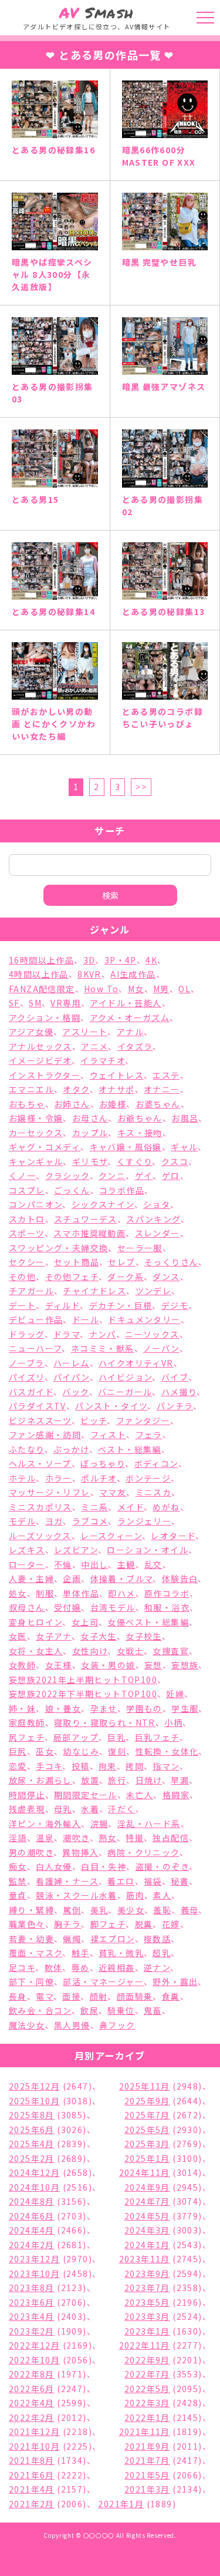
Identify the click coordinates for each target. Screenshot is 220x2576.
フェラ (149, 1435)
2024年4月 (32, 2230)
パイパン (72, 1377)
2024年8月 (32, 2201)
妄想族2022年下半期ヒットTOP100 (83, 1694)
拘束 (108, 1766)
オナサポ (117, 1089)
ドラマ (67, 1334)
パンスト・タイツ (111, 1406)
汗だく (121, 1809)
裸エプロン (113, 1939)
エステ (166, 1075)
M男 (161, 989)
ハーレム (72, 1363)
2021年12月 (34, 2431)
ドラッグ (27, 1334)
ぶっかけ (71, 1449)
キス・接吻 (140, 1133)
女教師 (22, 1665)
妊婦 (175, 1694)
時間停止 (27, 1795)
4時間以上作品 (39, 974)
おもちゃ (27, 1104)
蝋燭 (72, 1939)
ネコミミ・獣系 (103, 1348)
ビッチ (94, 1420)
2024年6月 (32, 2216)
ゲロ (171, 1176)
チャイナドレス (94, 1291)
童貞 (18, 1895)
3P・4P (121, 960)
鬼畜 (153, 2010)
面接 (71, 1996)
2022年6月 (32, 2389)
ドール (86, 1319)
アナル (130, 1032)
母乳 (63, 1809)
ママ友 (113, 1492)
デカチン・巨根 (121, 1305)
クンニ (112, 1176)
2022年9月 (147, 2360)
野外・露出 (175, 1981)
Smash (97, 13)
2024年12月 (34, 2172)
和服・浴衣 (167, 1607)
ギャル (184, 1147)
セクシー (27, 1262)
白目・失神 (104, 1866)
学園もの (144, 1708)
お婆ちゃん (158, 1104)
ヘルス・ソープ (40, 1463)
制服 (45, 1593)
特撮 (135, 1838)
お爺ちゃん (140, 1118)
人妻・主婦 (31, 1578)
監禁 (18, 1881)
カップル (90, 1133)
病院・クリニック (143, 1852)
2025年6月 (32, 2130)
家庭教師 (27, 1722)
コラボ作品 (122, 1190)
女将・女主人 (36, 1651)
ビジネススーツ (40, 1420)
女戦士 (130, 1651)
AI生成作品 (133, 974)
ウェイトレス (117, 1075)
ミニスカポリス (40, 1507)
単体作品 (81, 1593)
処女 (18, 1593)
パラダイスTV (38, 1406)
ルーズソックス (40, 1536)
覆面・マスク (35, 1953)
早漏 (180, 1780)
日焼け (149, 1780)
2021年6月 (32, 2475)
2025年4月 (32, 2144)
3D (89, 960)
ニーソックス (152, 1334)
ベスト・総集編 (130, 1449)
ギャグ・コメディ (45, 1147)
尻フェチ (27, 1737)
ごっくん (72, 1190)
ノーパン (161, 1348)
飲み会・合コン (40, 2010)
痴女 (18, 1866)
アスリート (85, 1032)
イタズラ (135, 1046)
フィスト (109, 1435)
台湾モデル (113, 1607)
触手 (81, 1953)
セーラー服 (140, 1248)
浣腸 (99, 1823)
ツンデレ (154, 1291)
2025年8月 (32, 2115)
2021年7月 (147, 2460)
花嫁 (171, 1924)
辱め (81, 1967)
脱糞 (144, 1924)
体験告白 (180, 1578)
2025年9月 (147, 2101)
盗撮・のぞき (162, 1866)
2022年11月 (145, 2345)
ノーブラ (27, 1363)
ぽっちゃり (103, 1463)
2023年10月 (34, 2273)
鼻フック (117, 2025)
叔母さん (27, 1607)
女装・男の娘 (108, 1665)
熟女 (108, 1838)
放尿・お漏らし (40, 1780)
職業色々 (27, 1924)
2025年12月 (34, 2086)
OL (185, 989)
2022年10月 (34, 2360)
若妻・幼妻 (31, 1939)
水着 (90, 1809)
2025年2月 (32, 2158)
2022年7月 (147, 2374)
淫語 (18, 1838)
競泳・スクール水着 (77, 1895)
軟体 (54, 1967)
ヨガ (54, 1521)
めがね (166, 1507)
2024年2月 (32, 2245)
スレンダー (158, 1233)
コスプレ (27, 1190)
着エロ (121, 1881)
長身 (18, 1996)
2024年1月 (147, 2245)
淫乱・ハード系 (149, 1823)
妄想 (153, 1665)
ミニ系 (94, 1507)
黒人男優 (72, 2025)
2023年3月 (147, 2316)
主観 (126, 1564)
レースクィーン (111, 1536)
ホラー (59, 1478)
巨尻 (18, 1751)
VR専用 (66, 1003)
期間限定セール (86, 1795)
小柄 (173, 1722)
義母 (190, 1910)
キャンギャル (36, 1161)
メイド (131, 1507)
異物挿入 (80, 1852)
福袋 (153, 1881)
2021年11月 (145, 2431)
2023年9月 (147, 2273)
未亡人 (140, 1795)
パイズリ (27, 1377)
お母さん (90, 1118)
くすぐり (135, 1161)
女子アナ (54, 1636)
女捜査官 (171, 1651)
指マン (166, 1766)
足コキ (22, 1967)
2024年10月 (34, 2187)
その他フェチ (72, 1277)
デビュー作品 (36, 1319)
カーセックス (36, 1133)
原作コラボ (167, 1593)
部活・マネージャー (103, 1981)
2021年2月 (32, 2504)
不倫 (63, 1564)
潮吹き (76, 1838)
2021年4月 (32, 2489)
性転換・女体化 (167, 1751)
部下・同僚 (31, 1981)
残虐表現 (27, 1809)
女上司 (85, 1622)
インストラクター (45, 1075)
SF (14, 1003)
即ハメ (121, 1593)
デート (22, 1305)
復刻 (117, 1751)
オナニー (162, 1089)
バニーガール (125, 1392)
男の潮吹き (31, 1852)
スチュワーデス (86, 1219)
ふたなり (27, 1449)
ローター (27, 1564)
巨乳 (116, 1737)
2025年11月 (145, 2086)
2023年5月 (147, 2302)
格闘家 (176, 1795)
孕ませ (104, 1708)
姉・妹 (22, 1708)
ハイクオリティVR (136, 1363)
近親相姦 (117, 1967)
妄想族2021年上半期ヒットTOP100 (83, 1680)
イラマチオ (103, 1060)
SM (35, 1003)
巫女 (45, 1751)
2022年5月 (147, 2389)
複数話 (157, 1939)
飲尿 (89, 2010)
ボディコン (156, 1463)
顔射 (99, 1996)
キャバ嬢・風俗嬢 (126, 1147)
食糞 (171, 1996)
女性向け (90, 1651)
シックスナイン (103, 1204)
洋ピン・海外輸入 (45, 1823)
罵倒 (72, 1910)
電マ (45, 1996)
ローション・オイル (148, 1550)
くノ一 (22, 1176)
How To (101, 989)
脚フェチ (108, 1924)
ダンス (166, 1277)
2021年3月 (147, 2489)
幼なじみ (81, 1751)
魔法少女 (27, 2025)
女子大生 (99, 1636)
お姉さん (72, 1104)
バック (75, 1392)
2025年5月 (147, 2130)
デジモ (175, 1305)
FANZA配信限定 (42, 989)
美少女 (131, 1910)
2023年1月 (147, 2331)
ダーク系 (126, 1277)
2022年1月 (147, 2417)
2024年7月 (147, 2201)
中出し (94, 1564)
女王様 (59, 1665)
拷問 (135, 1766)
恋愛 (18, 1766)
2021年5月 (147, 2475)
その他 (22, 1277)
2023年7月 (147, 2288)
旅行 (117, 1780)
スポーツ (27, 1233)
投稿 (81, 1766)
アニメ (94, 1046)
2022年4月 (32, 2403)
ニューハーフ (35, 1348)
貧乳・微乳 (121, 1953)
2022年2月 (32, 2417)
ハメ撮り (179, 1392)
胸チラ (67, 1924)
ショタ (157, 1204)
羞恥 (162, 1910)
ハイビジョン (125, 1377)
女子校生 (144, 1636)
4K (151, 960)
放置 (90, 1780)
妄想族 (185, 1665)
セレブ (121, 1262)
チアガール (31, 1291)
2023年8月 (32, 2288)
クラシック (67, 1176)
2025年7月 (147, 2115)
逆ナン (157, 1967)
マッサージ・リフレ (50, 1492)
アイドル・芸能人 (126, 1003)
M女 (136, 989)
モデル (22, 1521)
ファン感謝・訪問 (45, 1435)
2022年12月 (34, 2345)
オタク (76, 1089)
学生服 (185, 1708)
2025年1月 (147, 2158)
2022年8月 (32, 2374)
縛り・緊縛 (31, 1910)
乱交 (153, 1564)
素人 (162, 1895)
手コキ (49, 1766)
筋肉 (135, 1895)
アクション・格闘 (45, 1017)
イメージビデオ (40, 1060)
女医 (18, 1636)
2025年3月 (147, 2144)
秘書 (180, 1881)
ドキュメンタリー (144, 1319)
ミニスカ (154, 1492)
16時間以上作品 (41, 960)
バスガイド (31, 1392)
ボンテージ (148, 1478)
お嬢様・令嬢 (36, 1118)
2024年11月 (145, 2172)
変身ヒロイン (35, 1622)
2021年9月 (147, 2446)
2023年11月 (145, 2259)
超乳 (162, 1953)
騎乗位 (121, 2010)
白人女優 (54, 1866)
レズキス (27, 1550)
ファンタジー (143, 1420)
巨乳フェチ (157, 1737)
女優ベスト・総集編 (148, 1622)
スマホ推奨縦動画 (89, 1233)
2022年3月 (147, 2403)
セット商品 (77, 1262)
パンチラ (175, 1406)
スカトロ (27, 1219)
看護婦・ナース (67, 1881)
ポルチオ (99, 1478)
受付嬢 (67, 1607)
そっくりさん (171, 1262)
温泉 (45, 1838)
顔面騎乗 (135, 1996)
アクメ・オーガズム (130, 1017)
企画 (72, 1578)
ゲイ (144, 1176)
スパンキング (153, 1219)
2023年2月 (32, 2331)
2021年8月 (32, 2460)
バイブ (175, 1377)
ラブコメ (90, 1521)
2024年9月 (147, 2187)
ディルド (63, 1305)
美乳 (99, 1910)
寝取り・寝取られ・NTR (105, 1722)
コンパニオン (35, 1204)
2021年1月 (121, 2504)
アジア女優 (31, 1032)
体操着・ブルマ (122, 1578)
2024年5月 (147, 2216)
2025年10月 (34, 2101)
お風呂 (185, 1118)
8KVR (89, 974)
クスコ (175, 1161)
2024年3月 (147, 2230)
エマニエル (31, 1089)
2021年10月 (34, 2446)
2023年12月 (34, 2259)
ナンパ (103, 1334)
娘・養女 (63, 1708)
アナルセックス (40, 1046)
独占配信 (171, 1838)
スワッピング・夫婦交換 (58, 1248)
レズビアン (76, 1550)
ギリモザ (90, 1161)
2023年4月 (32, 2316)
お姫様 (113, 1104)
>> (141, 787)
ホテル (22, 1478)
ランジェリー (144, 1521)
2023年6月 (32, 2302)
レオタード (173, 1536)
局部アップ (76, 1737)
